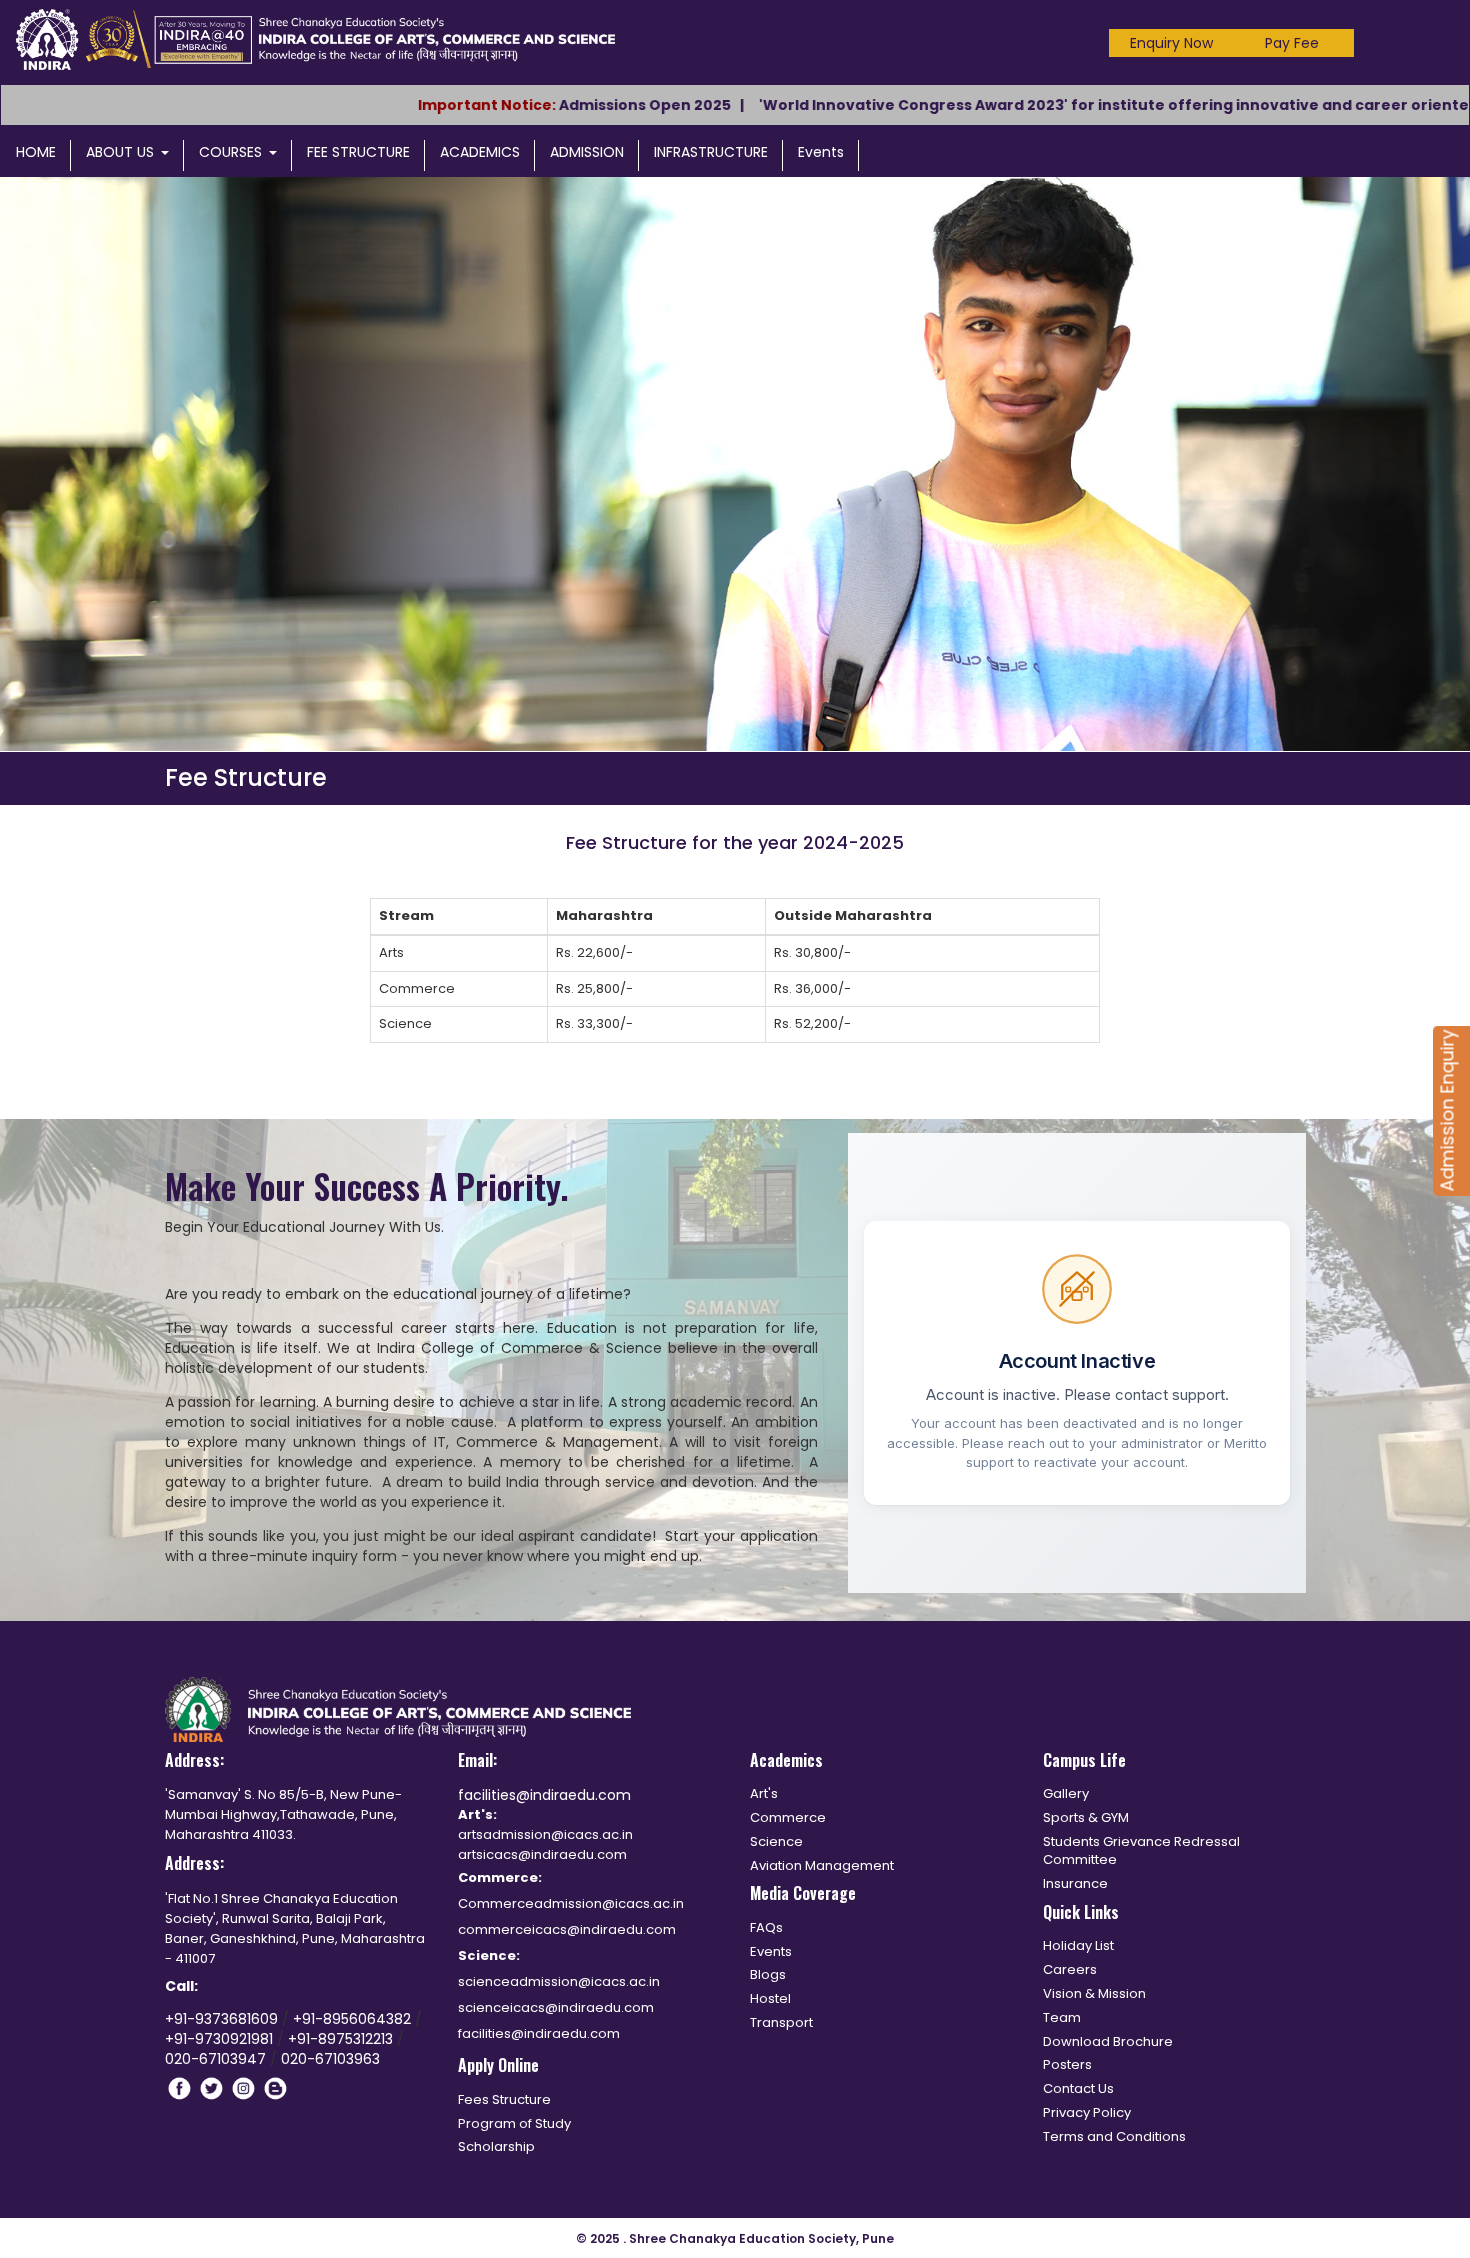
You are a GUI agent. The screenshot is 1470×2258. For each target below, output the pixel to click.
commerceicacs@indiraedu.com (567, 1929)
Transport (781, 2022)
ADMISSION (587, 152)
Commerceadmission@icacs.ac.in (571, 1903)
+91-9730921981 (221, 2039)
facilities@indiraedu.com (544, 1795)
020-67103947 (215, 2059)
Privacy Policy (1087, 2112)
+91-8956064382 (354, 2019)
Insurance (1075, 1883)
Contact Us (1078, 2088)
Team (1062, 2017)
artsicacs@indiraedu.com (542, 1854)
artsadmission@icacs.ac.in (545, 1834)
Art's (764, 1793)
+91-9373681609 (223, 2019)
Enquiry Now (1171, 43)
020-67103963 (330, 2059)
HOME (36, 152)
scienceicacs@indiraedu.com (556, 2007)
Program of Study (514, 2123)
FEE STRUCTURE (358, 152)
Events (821, 152)
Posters (1067, 2064)
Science (776, 1841)
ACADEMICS (480, 152)
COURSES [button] (230, 152)
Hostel (770, 1998)
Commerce (788, 1817)
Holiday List (1078, 1945)
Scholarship (496, 2146)
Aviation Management (822, 1865)
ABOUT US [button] (120, 152)
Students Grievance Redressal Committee (1141, 1851)
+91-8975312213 (340, 2039)
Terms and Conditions (1114, 2136)
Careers (1070, 1969)
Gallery (1066, 1793)
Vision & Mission (1094, 1993)
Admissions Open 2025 (553, 105)
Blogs (768, 1974)
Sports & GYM (1086, 1817)
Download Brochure (1108, 2041)
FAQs (766, 1927)
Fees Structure (504, 2099)
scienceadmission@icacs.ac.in (559, 1981)
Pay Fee (1292, 43)
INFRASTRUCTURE (711, 152)
